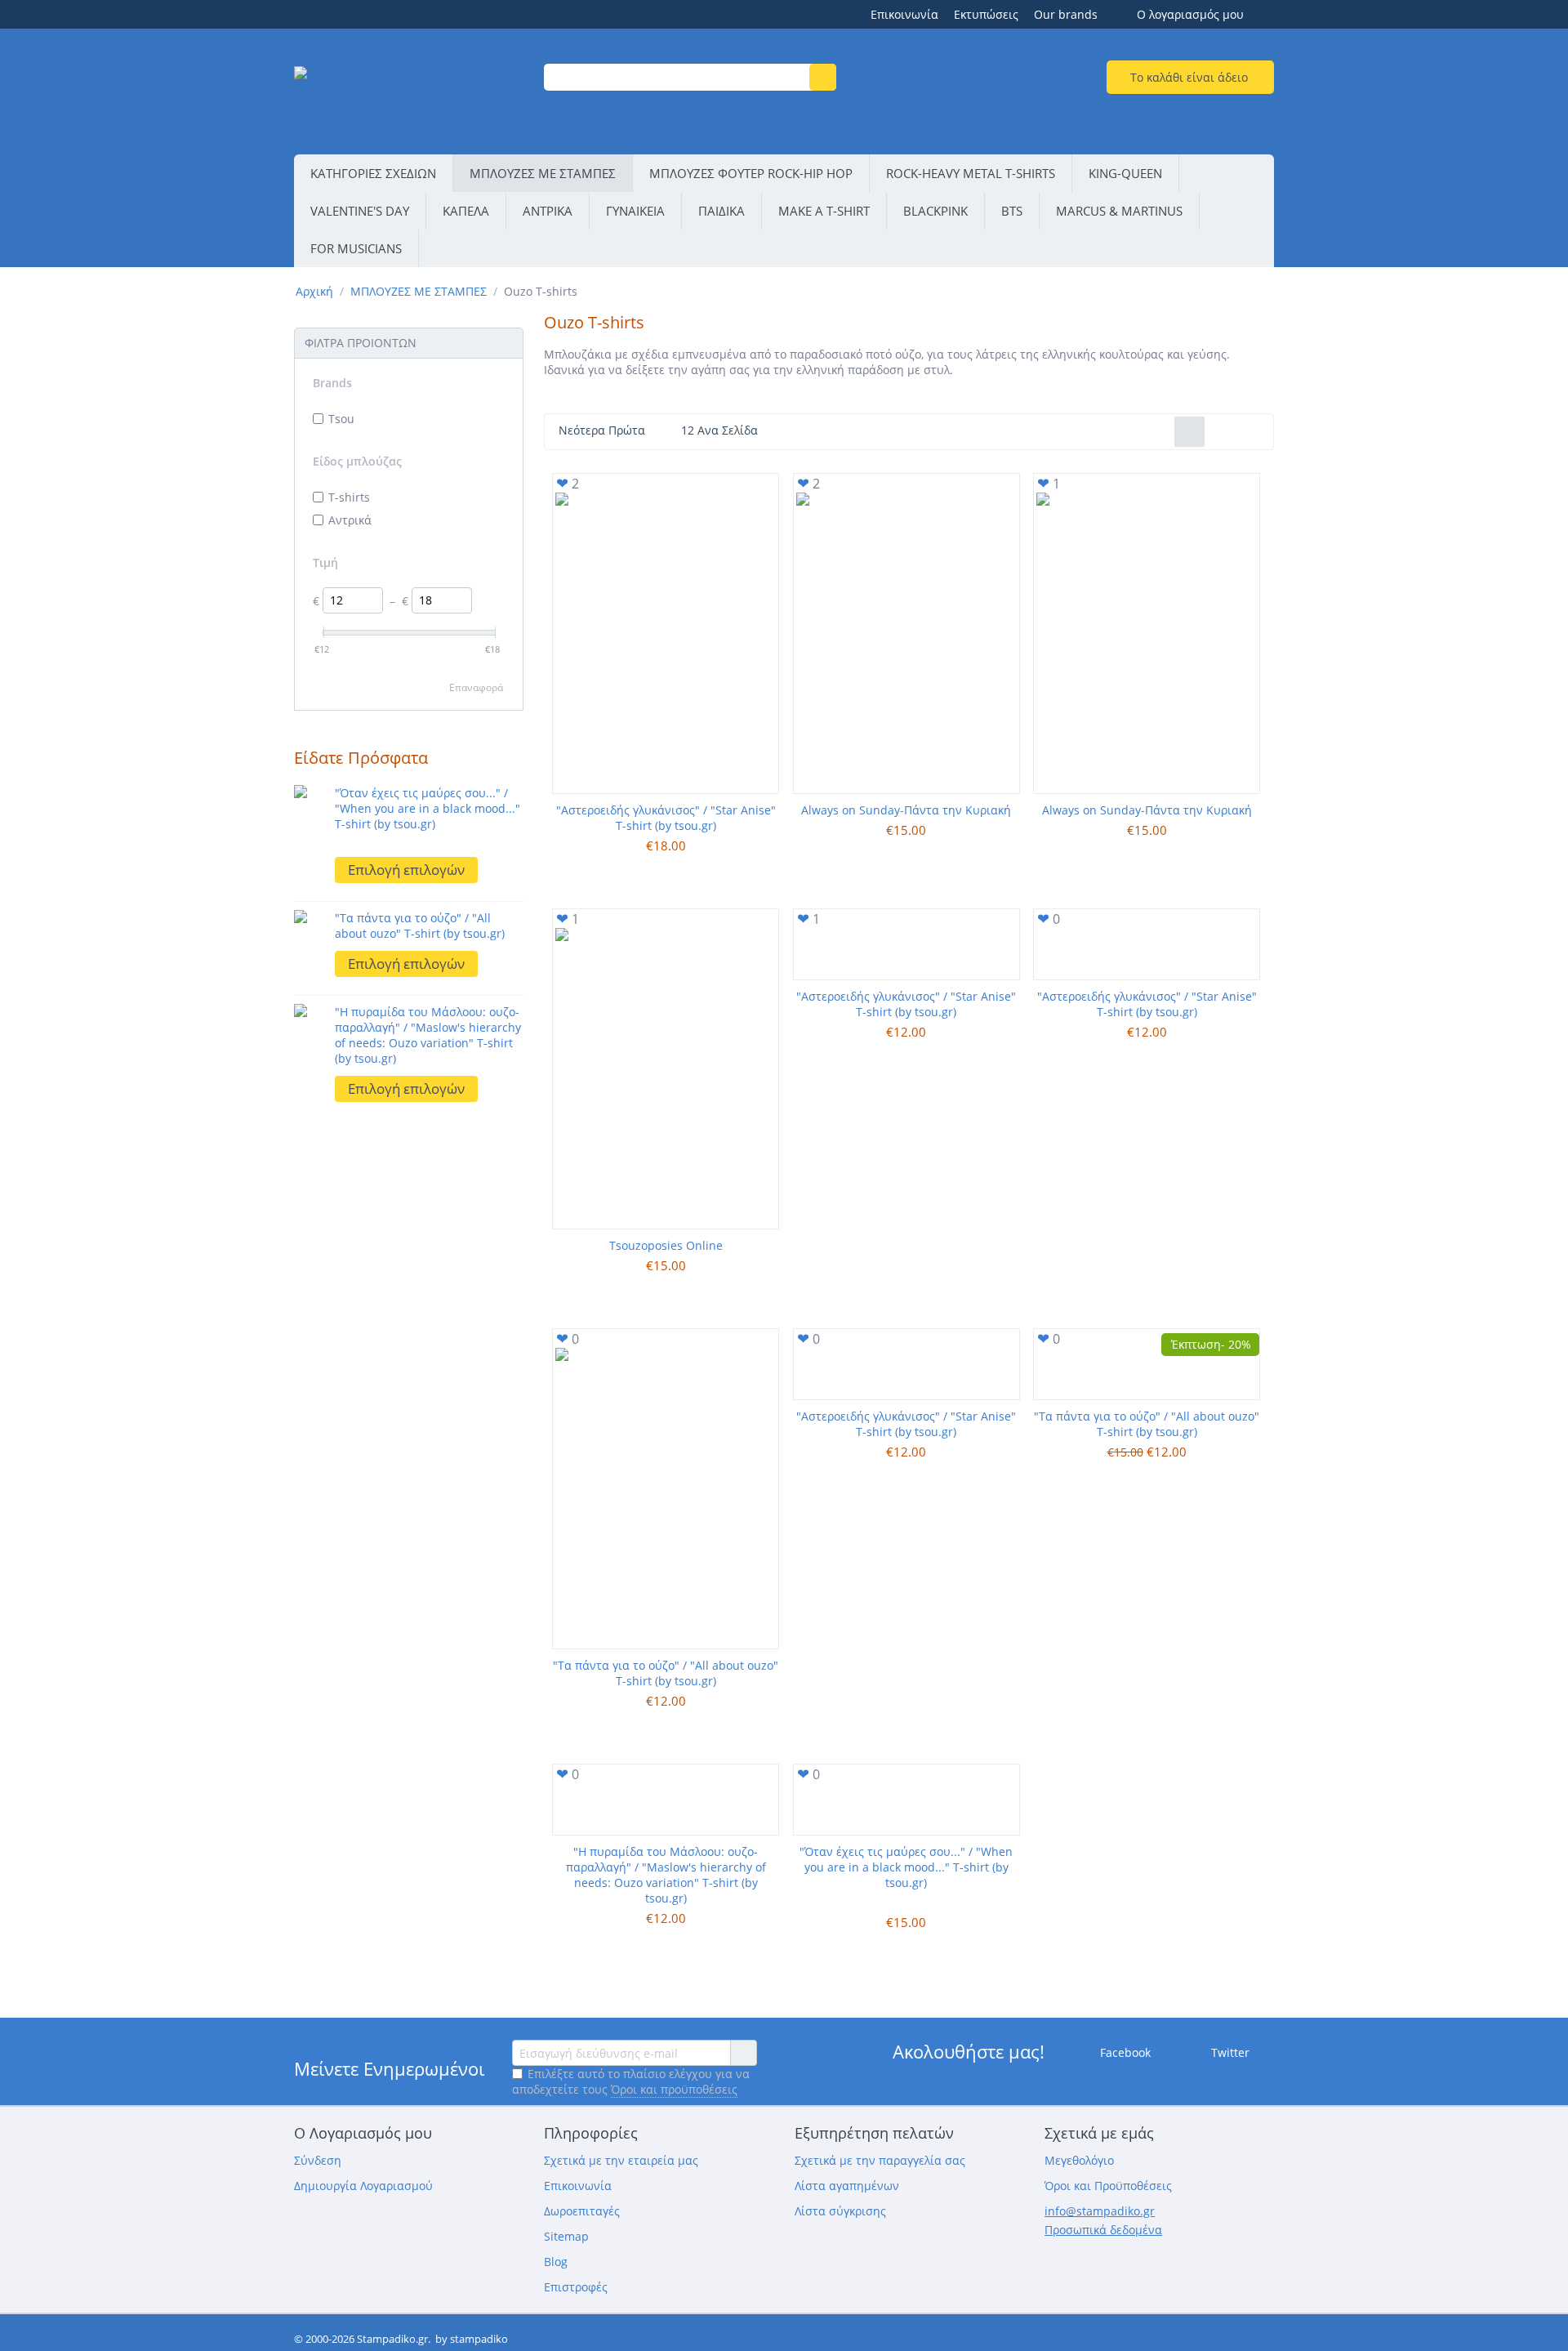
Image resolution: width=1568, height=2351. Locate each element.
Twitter (1229, 2052)
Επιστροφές (576, 2287)
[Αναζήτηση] (823, 77)
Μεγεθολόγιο (1079, 2160)
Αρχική (314, 291)
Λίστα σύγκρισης (840, 2211)
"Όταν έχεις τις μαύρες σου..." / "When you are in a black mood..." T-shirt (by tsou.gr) (428, 808)
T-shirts (349, 497)
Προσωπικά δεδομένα (1103, 2230)
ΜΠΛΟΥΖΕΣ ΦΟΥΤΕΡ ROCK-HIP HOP (751, 173)
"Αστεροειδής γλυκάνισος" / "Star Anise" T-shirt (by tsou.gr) (666, 818)
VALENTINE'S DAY (360, 211)
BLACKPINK (935, 211)
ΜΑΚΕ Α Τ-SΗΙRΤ (824, 211)
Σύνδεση (318, 2160)
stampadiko (479, 2339)
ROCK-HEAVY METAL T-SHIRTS (971, 173)
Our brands (1066, 14)
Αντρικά (350, 520)
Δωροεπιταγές (582, 2211)
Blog (556, 2262)
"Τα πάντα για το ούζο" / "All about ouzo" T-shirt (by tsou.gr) (420, 926)
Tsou (341, 419)
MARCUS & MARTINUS (1119, 211)
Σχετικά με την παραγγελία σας (880, 2160)
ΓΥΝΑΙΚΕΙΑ (635, 211)
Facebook (1124, 2052)
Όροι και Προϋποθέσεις (1108, 2186)
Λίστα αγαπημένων (847, 2186)
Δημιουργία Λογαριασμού (363, 2186)
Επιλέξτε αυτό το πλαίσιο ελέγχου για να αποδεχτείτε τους (631, 2081)
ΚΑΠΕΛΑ (466, 211)
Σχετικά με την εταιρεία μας (621, 2160)
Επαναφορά (476, 687)
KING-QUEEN (1125, 173)
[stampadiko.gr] (409, 94)
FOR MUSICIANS (356, 248)
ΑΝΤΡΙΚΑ (548, 211)
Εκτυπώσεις (986, 14)
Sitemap (566, 2236)
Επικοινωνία (904, 14)
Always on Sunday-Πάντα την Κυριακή (906, 810)
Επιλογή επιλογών (406, 870)
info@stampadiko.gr (1100, 2211)
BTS (1012, 211)
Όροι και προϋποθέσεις (674, 2089)
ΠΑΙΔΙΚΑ (722, 211)
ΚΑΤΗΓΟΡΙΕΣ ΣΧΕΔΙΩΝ (373, 173)
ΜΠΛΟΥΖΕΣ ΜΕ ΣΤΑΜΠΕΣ (543, 173)
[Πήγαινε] (743, 2053)
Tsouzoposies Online (666, 1245)
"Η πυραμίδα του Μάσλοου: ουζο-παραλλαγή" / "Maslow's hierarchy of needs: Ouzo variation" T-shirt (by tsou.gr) (428, 1035)
